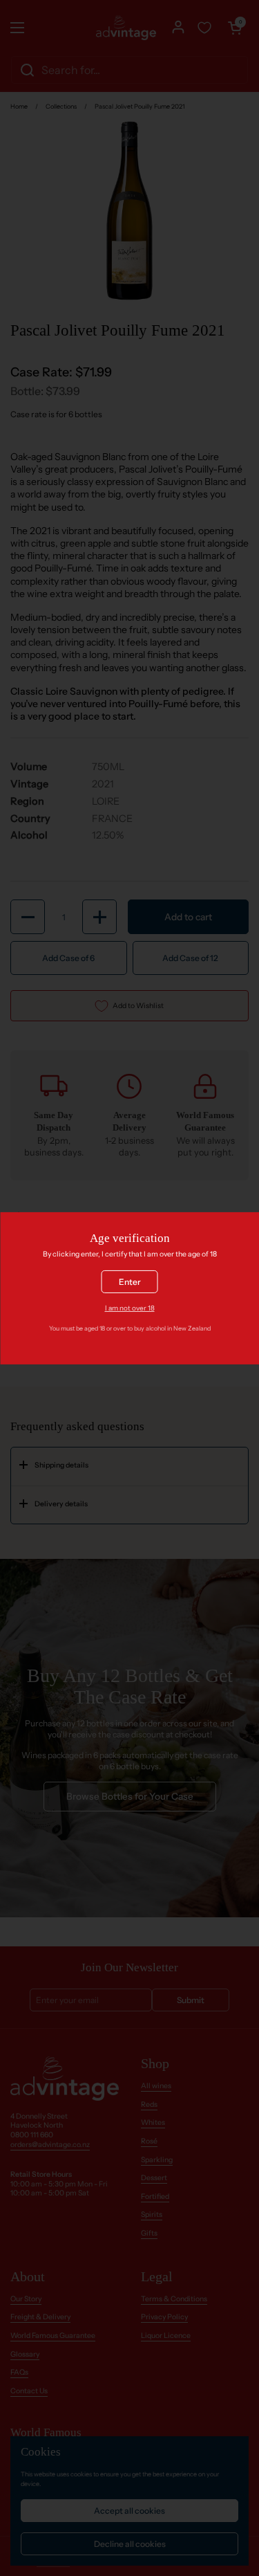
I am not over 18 (130, 1308)
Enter (130, 1282)
